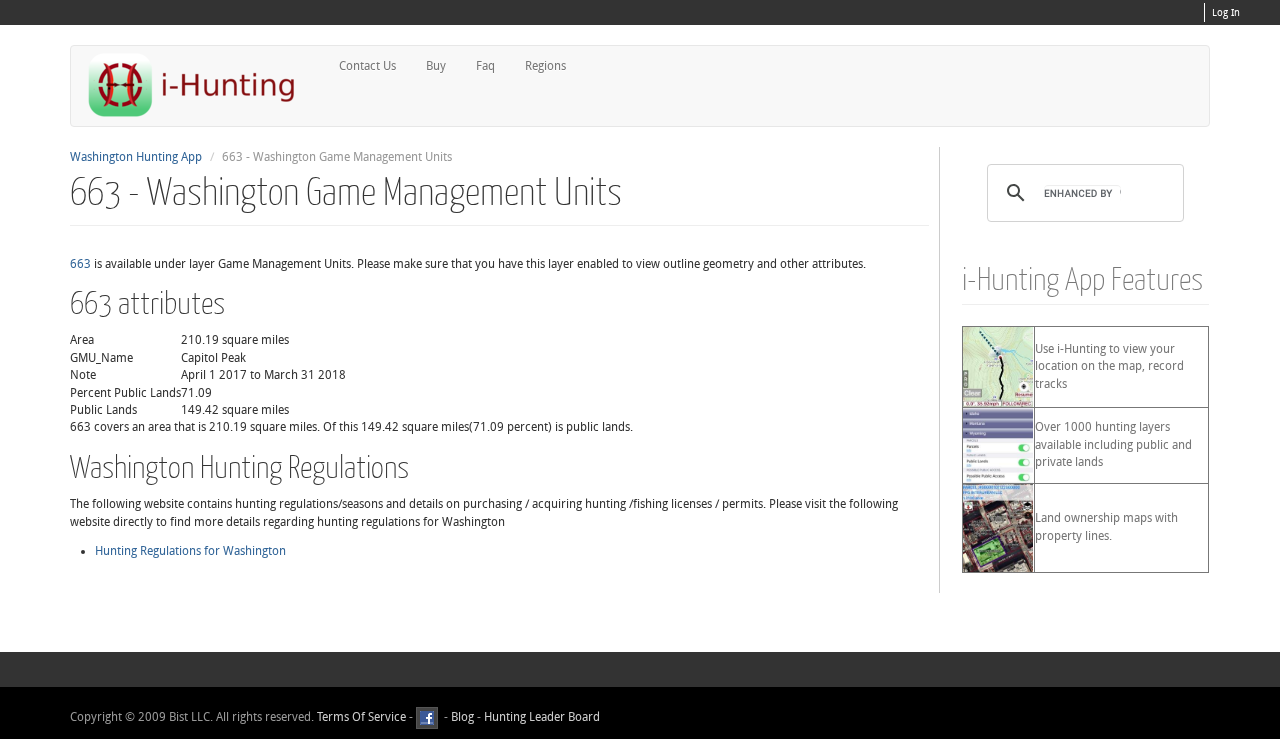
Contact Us (367, 66)
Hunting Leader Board (540, 717)
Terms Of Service (361, 717)
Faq (485, 66)
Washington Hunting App (136, 157)
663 (80, 264)
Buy (436, 66)
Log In (1226, 13)
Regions (545, 66)
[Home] (200, 84)
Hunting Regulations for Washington (190, 551)
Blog (462, 717)
